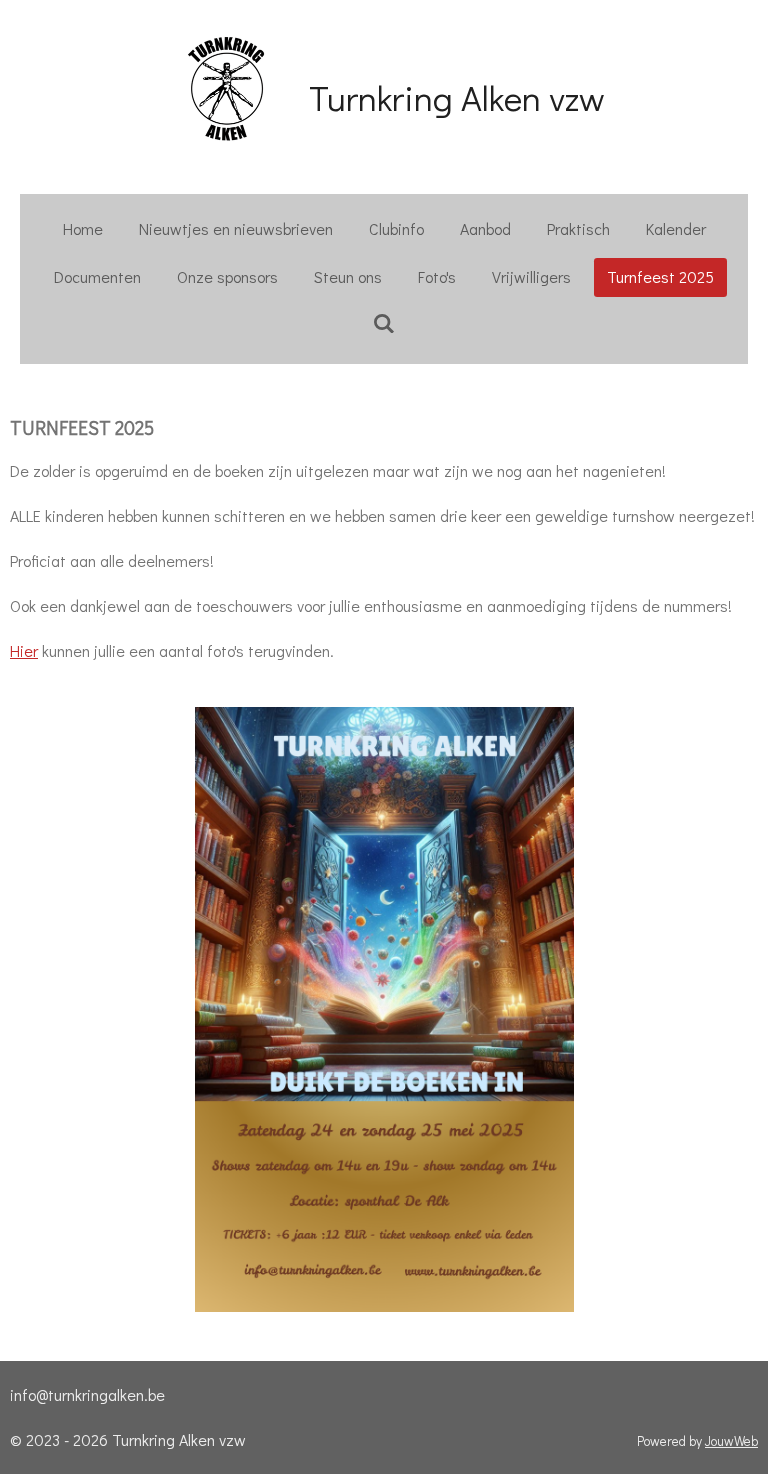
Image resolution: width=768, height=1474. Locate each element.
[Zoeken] (384, 322)
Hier (24, 650)
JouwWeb (731, 1441)
